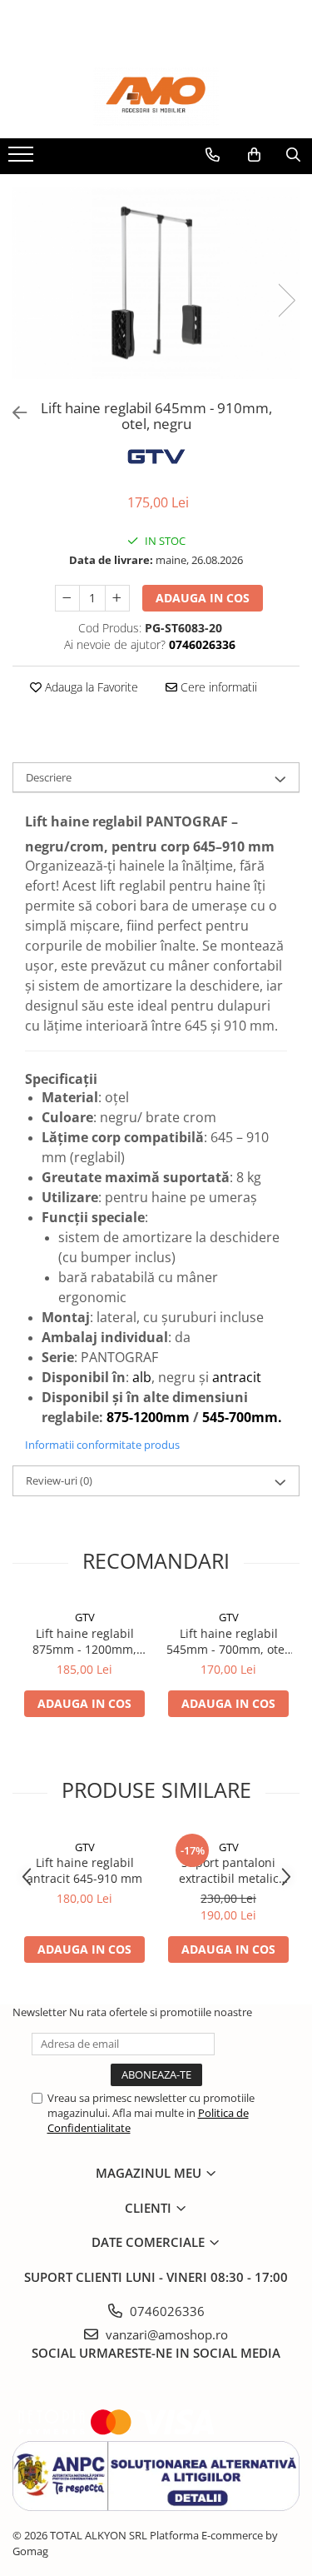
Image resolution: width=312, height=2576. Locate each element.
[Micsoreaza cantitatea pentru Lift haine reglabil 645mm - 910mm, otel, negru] (67, 598)
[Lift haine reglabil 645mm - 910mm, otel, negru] (156, 283)
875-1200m (141, 1417)
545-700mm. (242, 1417)
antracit (237, 1377)
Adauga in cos (203, 598)
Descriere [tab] (49, 777)
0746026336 (166, 2311)
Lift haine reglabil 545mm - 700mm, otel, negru (229, 1641)
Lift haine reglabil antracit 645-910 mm (84, 1870)
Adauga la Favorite (90, 687)
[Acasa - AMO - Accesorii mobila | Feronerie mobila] (156, 97)
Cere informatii (217, 687)
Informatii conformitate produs (102, 1445)
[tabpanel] (156, 283)
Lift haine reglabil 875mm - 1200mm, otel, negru (84, 1641)
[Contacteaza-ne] (213, 155)
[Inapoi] (12, 413)
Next (286, 300)
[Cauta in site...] (293, 155)
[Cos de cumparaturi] (254, 155)
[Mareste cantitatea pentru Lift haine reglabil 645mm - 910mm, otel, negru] (117, 598)
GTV (85, 1617)
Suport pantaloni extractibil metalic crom (229, 1870)
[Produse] (23, 159)
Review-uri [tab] (59, 1480)
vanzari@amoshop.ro (165, 2334)
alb (142, 1377)
